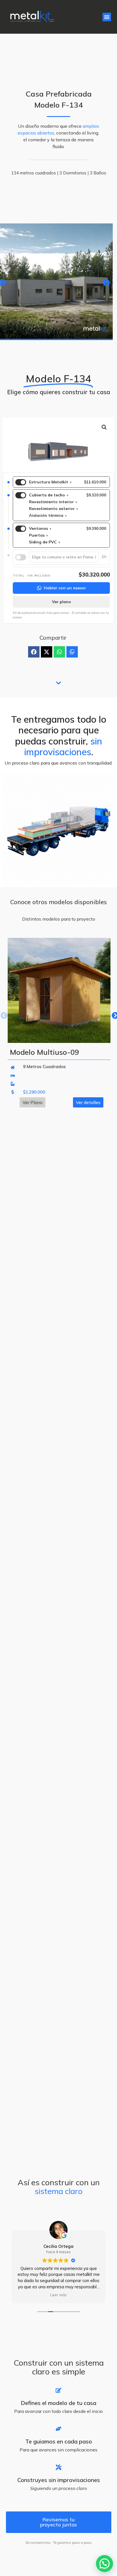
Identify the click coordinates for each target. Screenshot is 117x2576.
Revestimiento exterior (54, 509)
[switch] (21, 482)
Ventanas (40, 528)
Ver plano (61, 602)
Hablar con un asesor (65, 588)
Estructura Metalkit (50, 482)
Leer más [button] (58, 2295)
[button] (107, 17)
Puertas (38, 535)
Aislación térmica (48, 515)
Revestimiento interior (53, 502)
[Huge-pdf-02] (72, 652)
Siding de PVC (45, 542)
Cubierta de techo (49, 495)
